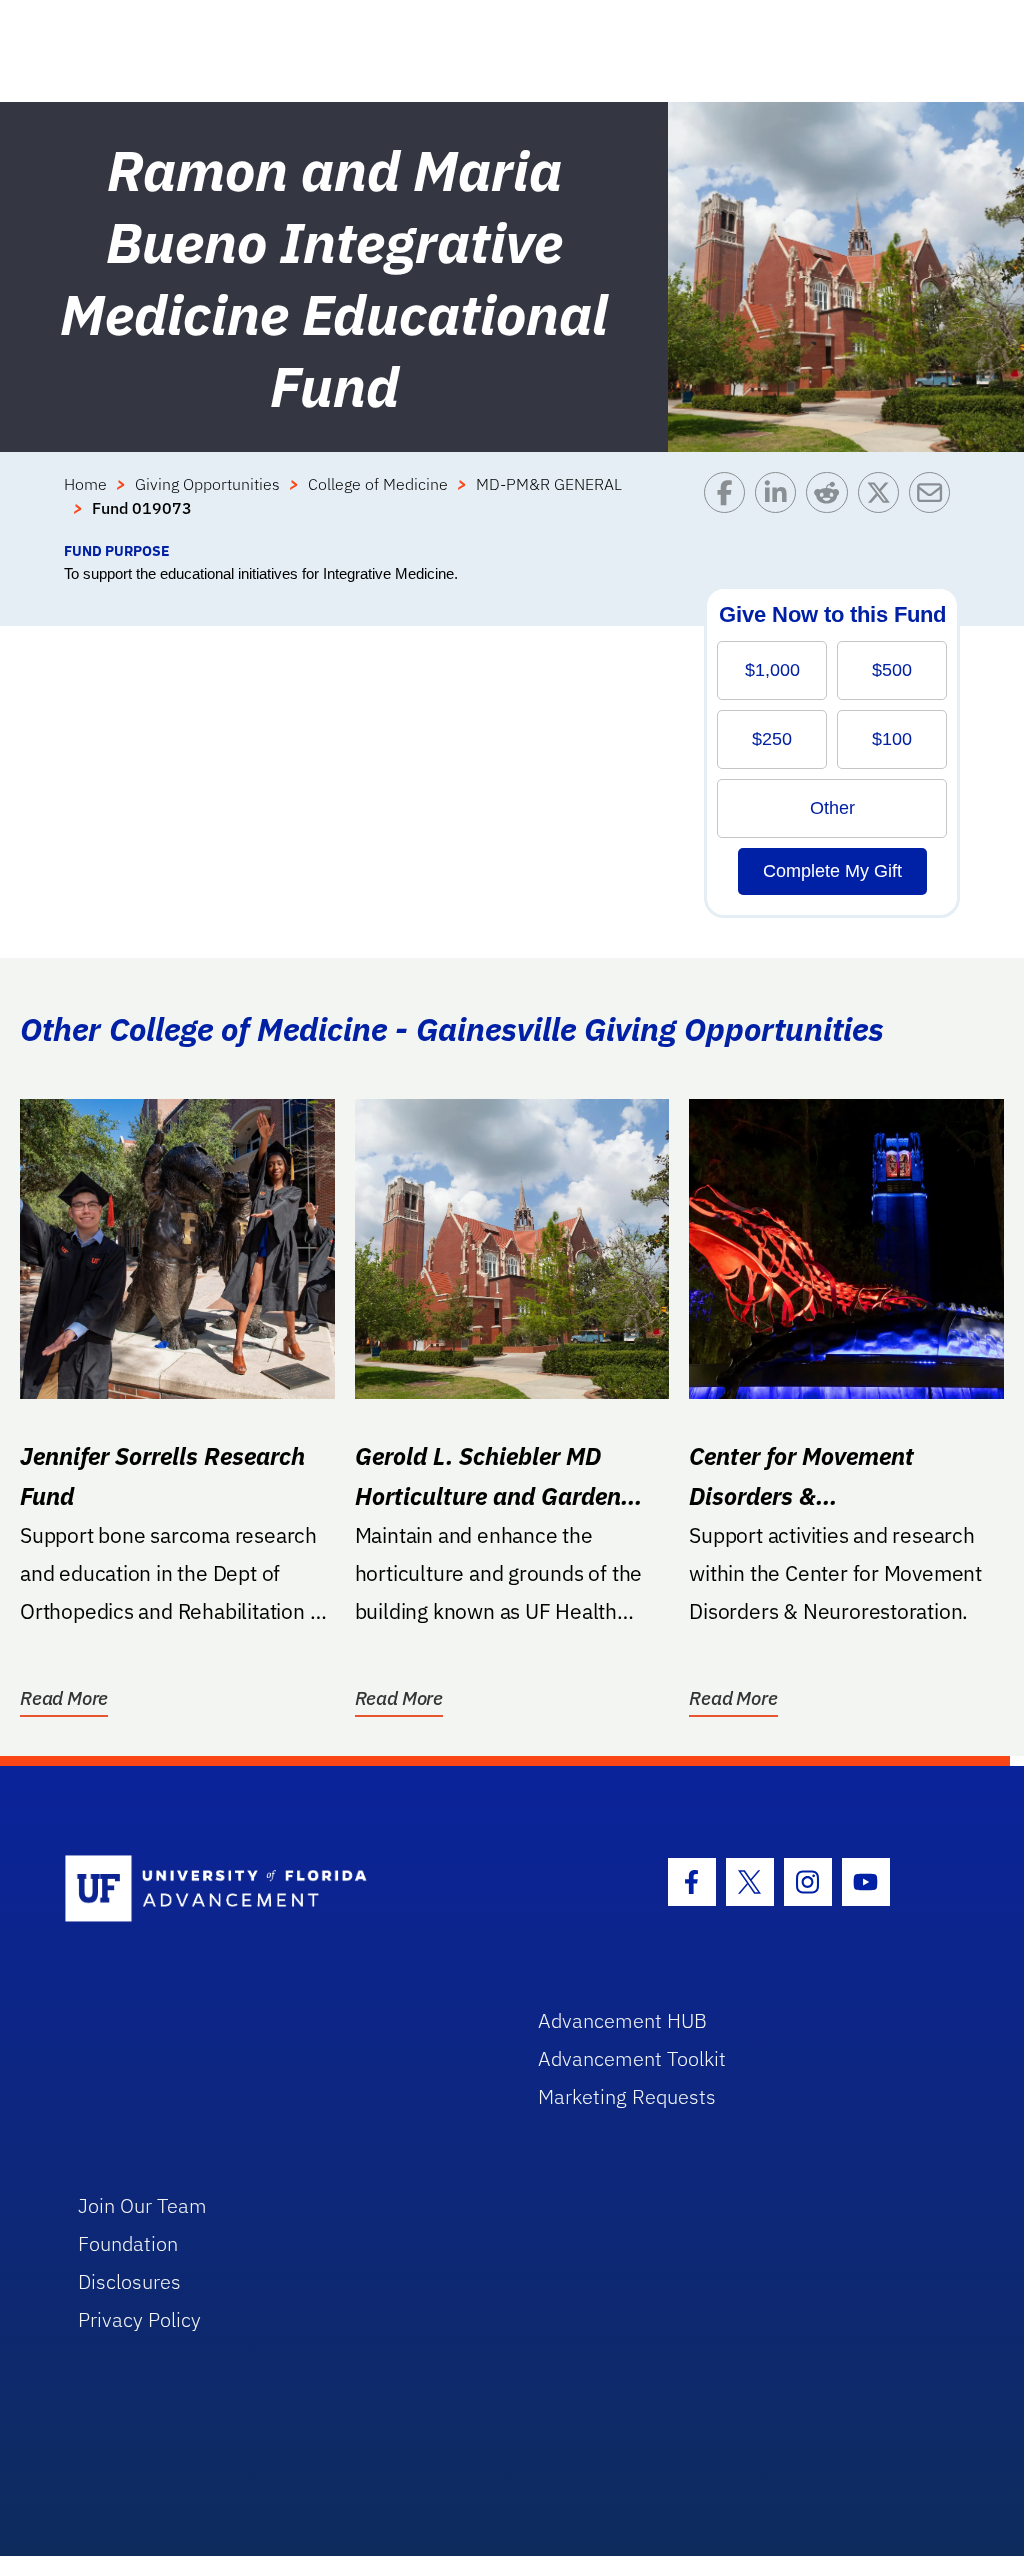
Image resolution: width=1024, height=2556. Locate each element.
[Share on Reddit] (831, 506)
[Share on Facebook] (729, 506)
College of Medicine (378, 484)
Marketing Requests (627, 2096)
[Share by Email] (934, 506)
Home (85, 484)
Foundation (128, 2243)
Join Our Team (142, 2205)
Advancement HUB (622, 2020)
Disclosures (129, 2281)
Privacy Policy (139, 2319)
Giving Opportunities (207, 484)
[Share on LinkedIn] (780, 506)
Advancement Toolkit (632, 2058)
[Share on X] (883, 506)
